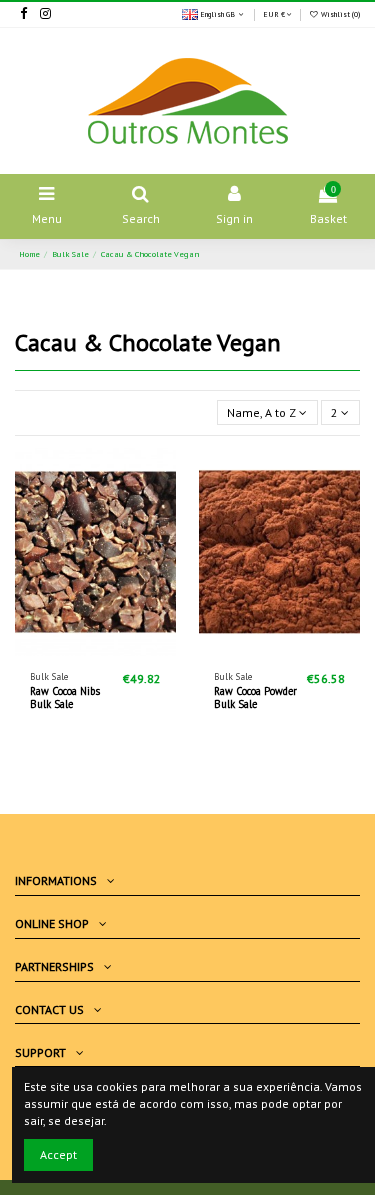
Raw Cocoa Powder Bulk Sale (255, 697)
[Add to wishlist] (72, 650)
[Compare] (96, 650)
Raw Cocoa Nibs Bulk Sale (65, 697)
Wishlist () (339, 14)
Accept (58, 1154)
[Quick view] (119, 650)
